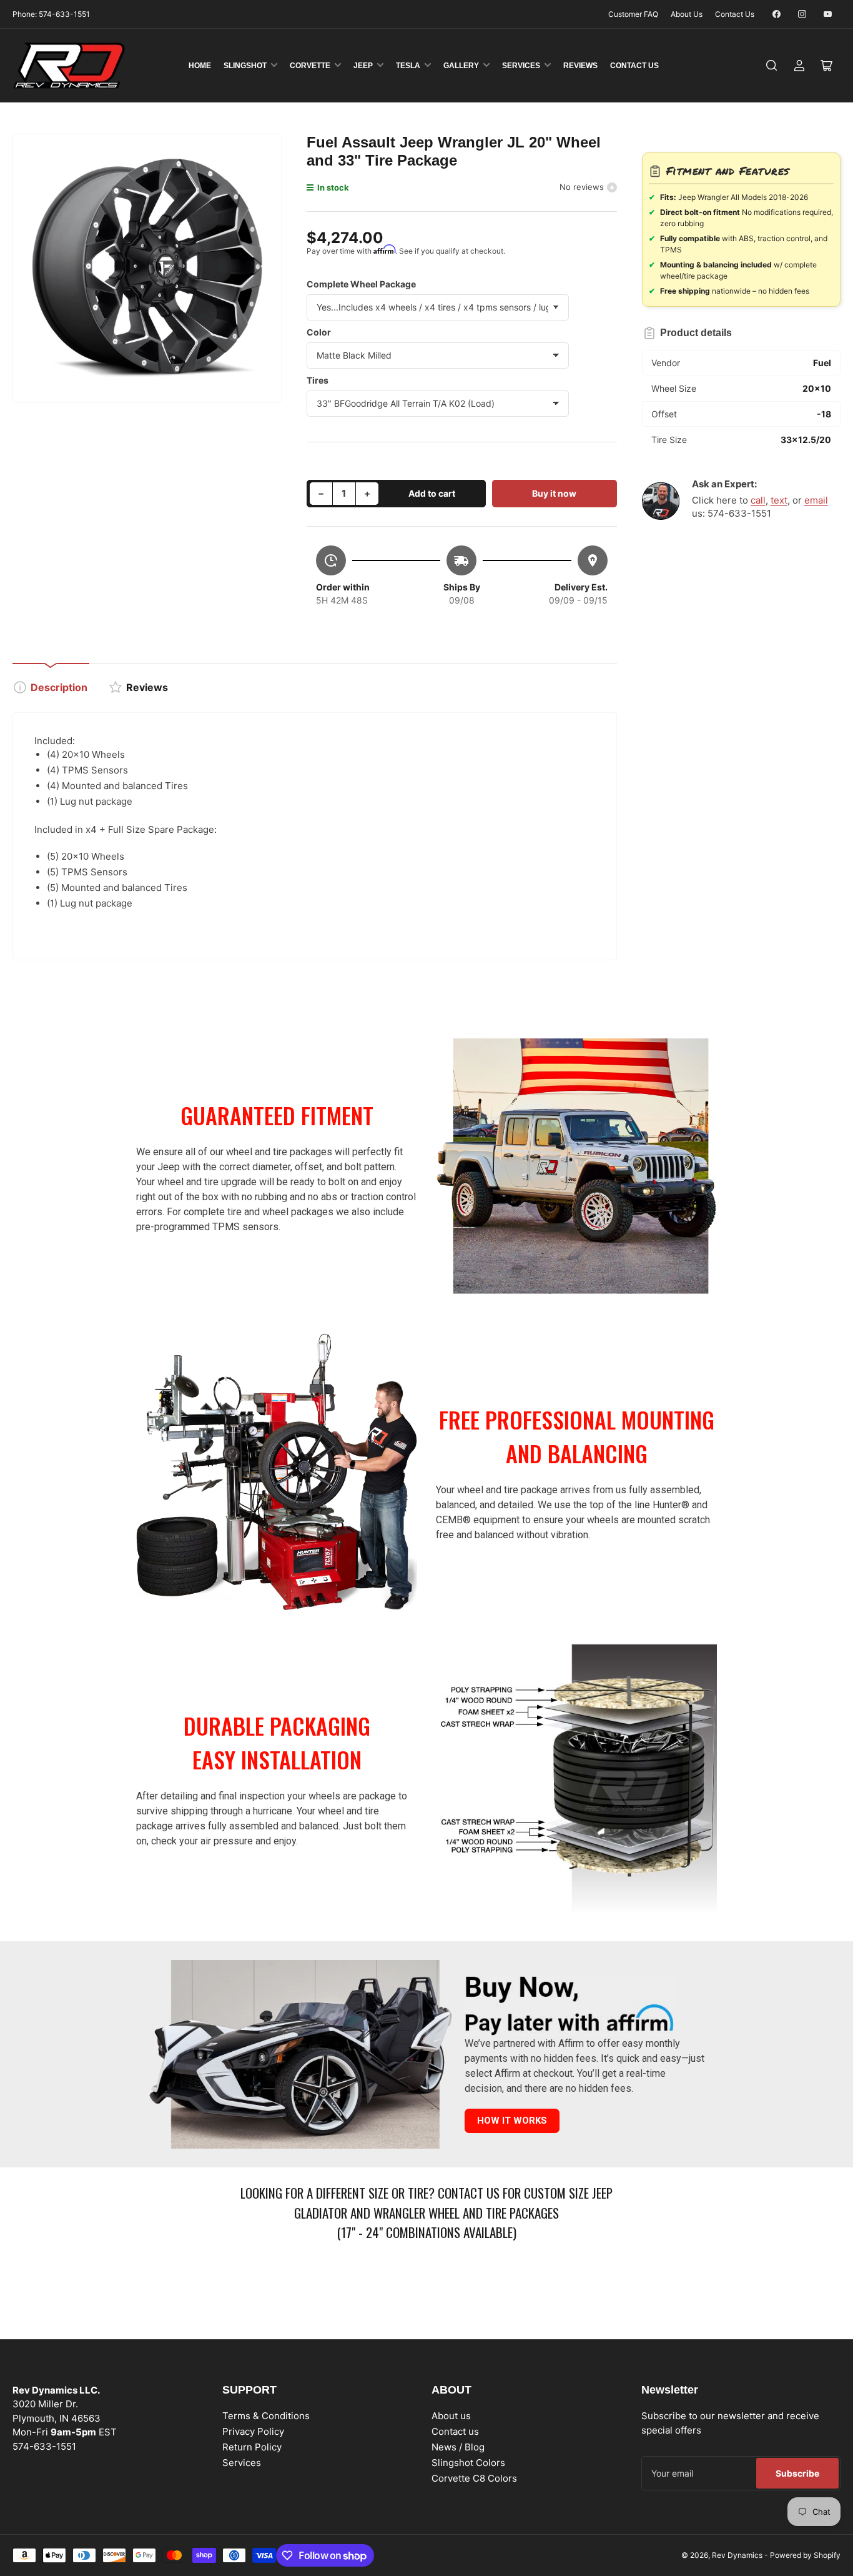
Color (319, 332)
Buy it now (554, 493)
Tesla (408, 66)
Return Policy (252, 2447)
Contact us (455, 2431)
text (779, 500)
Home (200, 66)
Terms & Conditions (266, 2416)
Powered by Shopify (805, 2555)
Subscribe (797, 2473)
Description (59, 687)
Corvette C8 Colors (474, 2478)
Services (521, 66)
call (758, 500)
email (816, 500)
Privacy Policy (253, 2431)
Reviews (580, 66)
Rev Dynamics (737, 2555)
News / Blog (458, 2447)
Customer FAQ (633, 14)
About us (451, 2416)
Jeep (363, 66)
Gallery (461, 66)
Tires (318, 380)
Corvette (310, 66)
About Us (687, 14)
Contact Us (735, 14)
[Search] (772, 66)
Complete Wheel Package (361, 284)
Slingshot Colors (468, 2463)
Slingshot (245, 66)
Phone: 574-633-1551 (51, 14)
